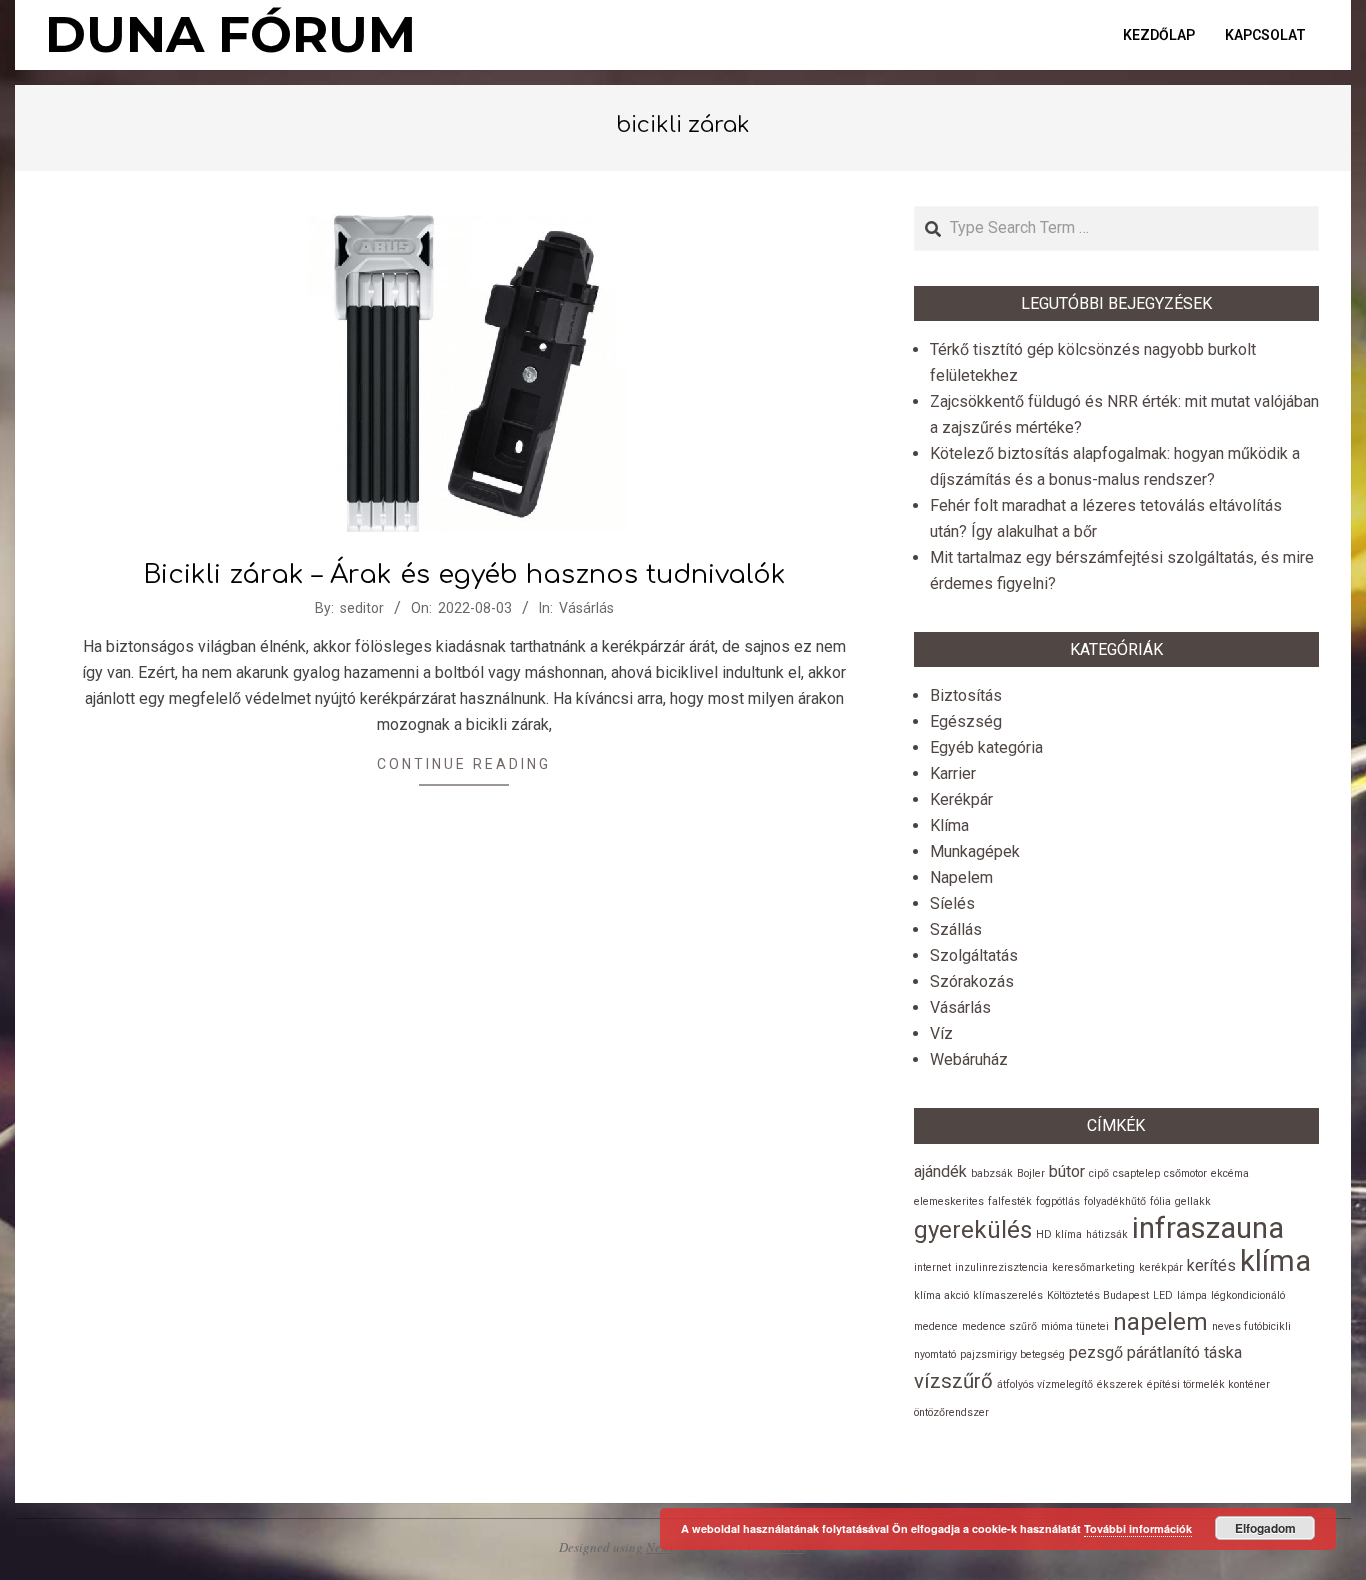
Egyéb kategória (986, 747)
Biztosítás (966, 695)
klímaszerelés (1008, 1295)
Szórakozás (972, 981)
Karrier (953, 773)
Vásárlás (586, 608)
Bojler (1031, 1173)
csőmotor (1185, 1173)
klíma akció (941, 1295)
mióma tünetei (1075, 1326)
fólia (1160, 1201)
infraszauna (1208, 1228)
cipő (1099, 1173)
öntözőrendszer (951, 1412)
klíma (1275, 1261)
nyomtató (935, 1354)
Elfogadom (1265, 1528)
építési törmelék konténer (1208, 1384)
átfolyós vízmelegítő (1045, 1384)
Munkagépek (975, 851)
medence (936, 1326)
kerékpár (1161, 1267)
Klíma (949, 825)
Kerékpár (961, 799)
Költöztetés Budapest (1098, 1295)
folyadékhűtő (1115, 1201)
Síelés (952, 903)
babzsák (992, 1173)
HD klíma (1059, 1234)
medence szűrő (999, 1326)
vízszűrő (953, 1381)
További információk (1138, 1528)
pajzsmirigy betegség (1012, 1354)
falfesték (1010, 1201)
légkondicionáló (1248, 1295)
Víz (941, 1033)
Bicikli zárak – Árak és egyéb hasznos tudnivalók (464, 574)
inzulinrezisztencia (1001, 1267)
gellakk (1193, 1201)
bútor (1067, 1171)
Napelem (961, 877)
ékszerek (1120, 1384)
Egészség (966, 721)
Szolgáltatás (974, 955)
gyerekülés (973, 1230)
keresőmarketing (1093, 1267)
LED (1163, 1295)
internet (932, 1267)
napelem (1160, 1322)
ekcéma (1230, 1173)
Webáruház (969, 1059)
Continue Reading (464, 764)
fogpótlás (1058, 1201)
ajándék (940, 1171)
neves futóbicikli (1251, 1326)
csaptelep (1136, 1173)
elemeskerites (949, 1201)
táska (1223, 1352)
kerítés (1211, 1265)
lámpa (1192, 1295)
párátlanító (1163, 1352)
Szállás (956, 929)
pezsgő (1096, 1352)
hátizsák (1107, 1234)
